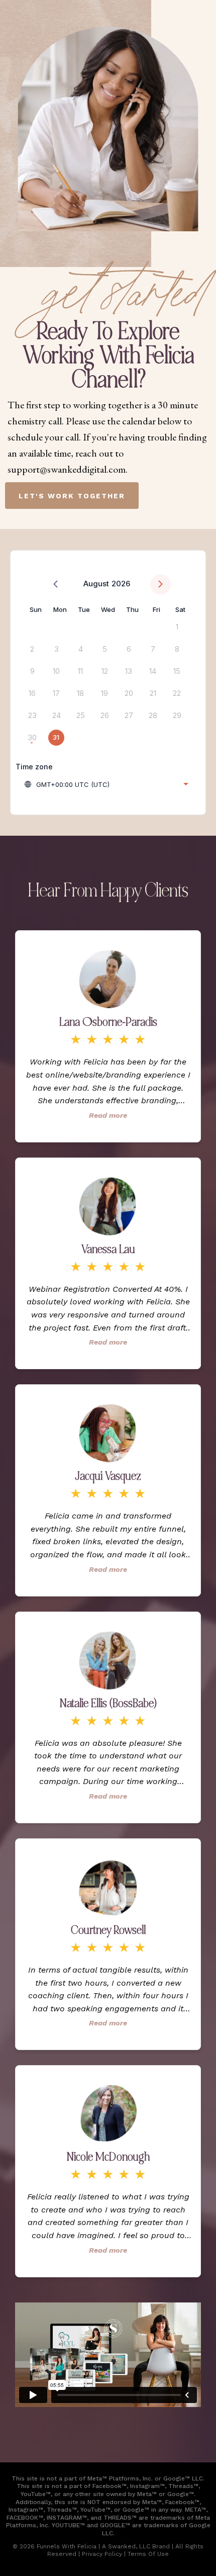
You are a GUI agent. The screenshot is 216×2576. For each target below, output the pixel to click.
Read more (108, 1115)
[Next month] (160, 585)
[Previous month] (56, 585)
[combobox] (106, 784)
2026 (121, 584)
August (96, 584)
